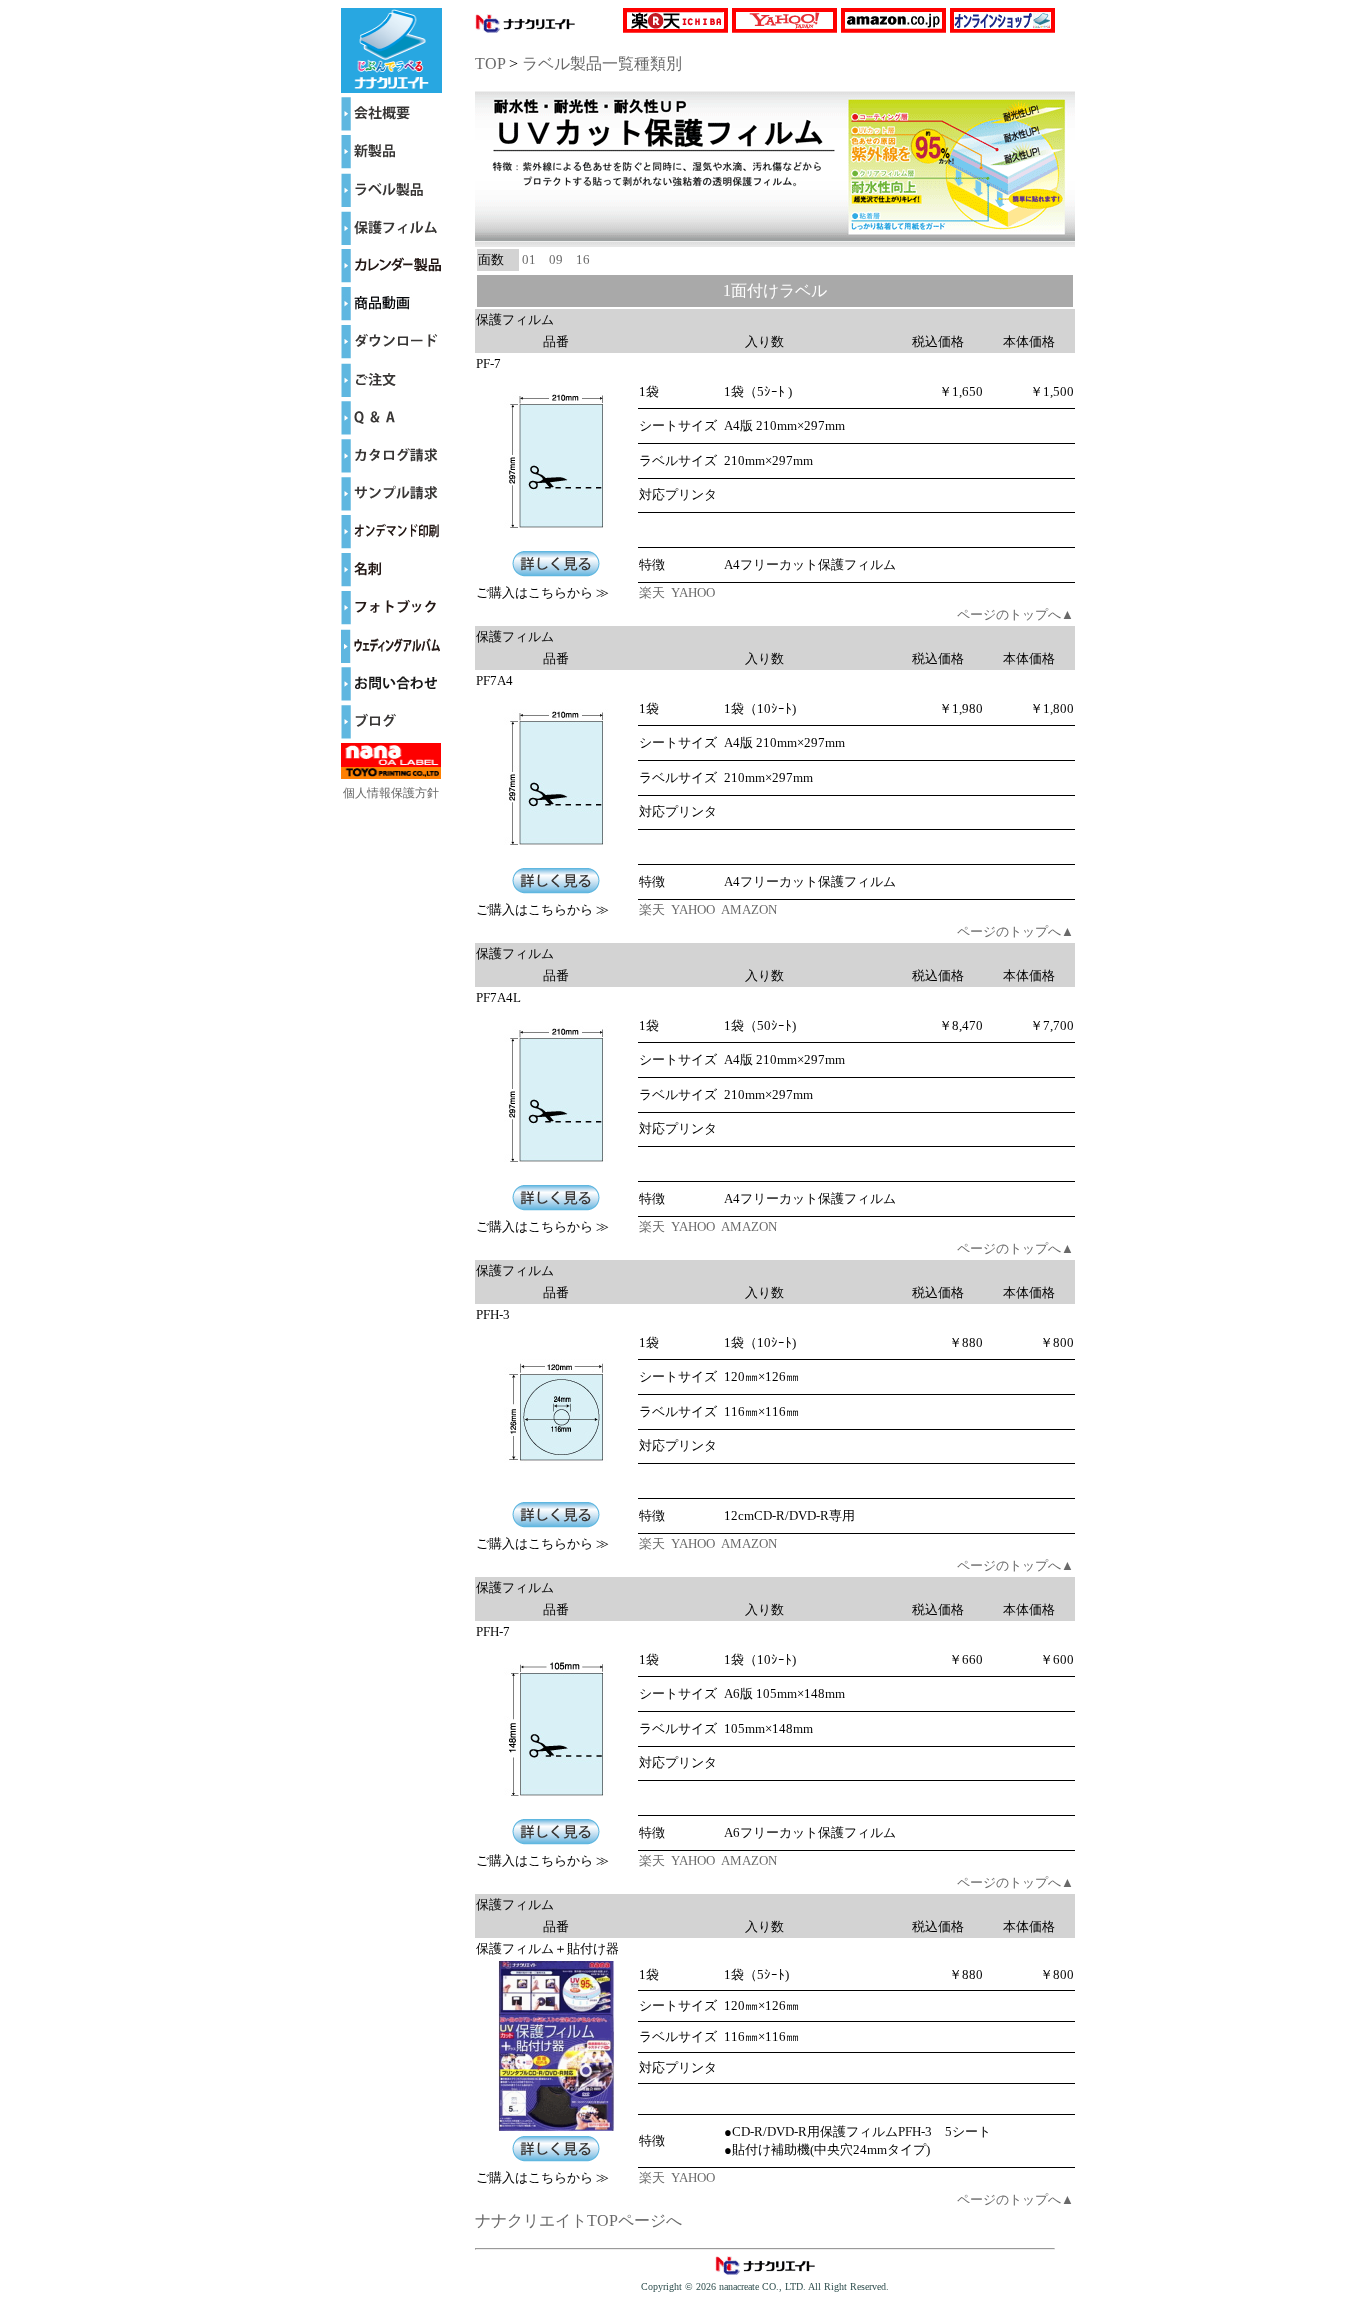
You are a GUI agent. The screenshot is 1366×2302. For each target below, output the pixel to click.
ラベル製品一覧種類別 (602, 63)
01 (529, 259)
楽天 (653, 592)
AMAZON (750, 909)
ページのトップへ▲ (1015, 614)
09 (556, 259)
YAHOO (694, 592)
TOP (490, 63)
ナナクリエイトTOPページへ (578, 2220)
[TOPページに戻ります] (391, 87)
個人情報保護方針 (391, 793)
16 (583, 259)
